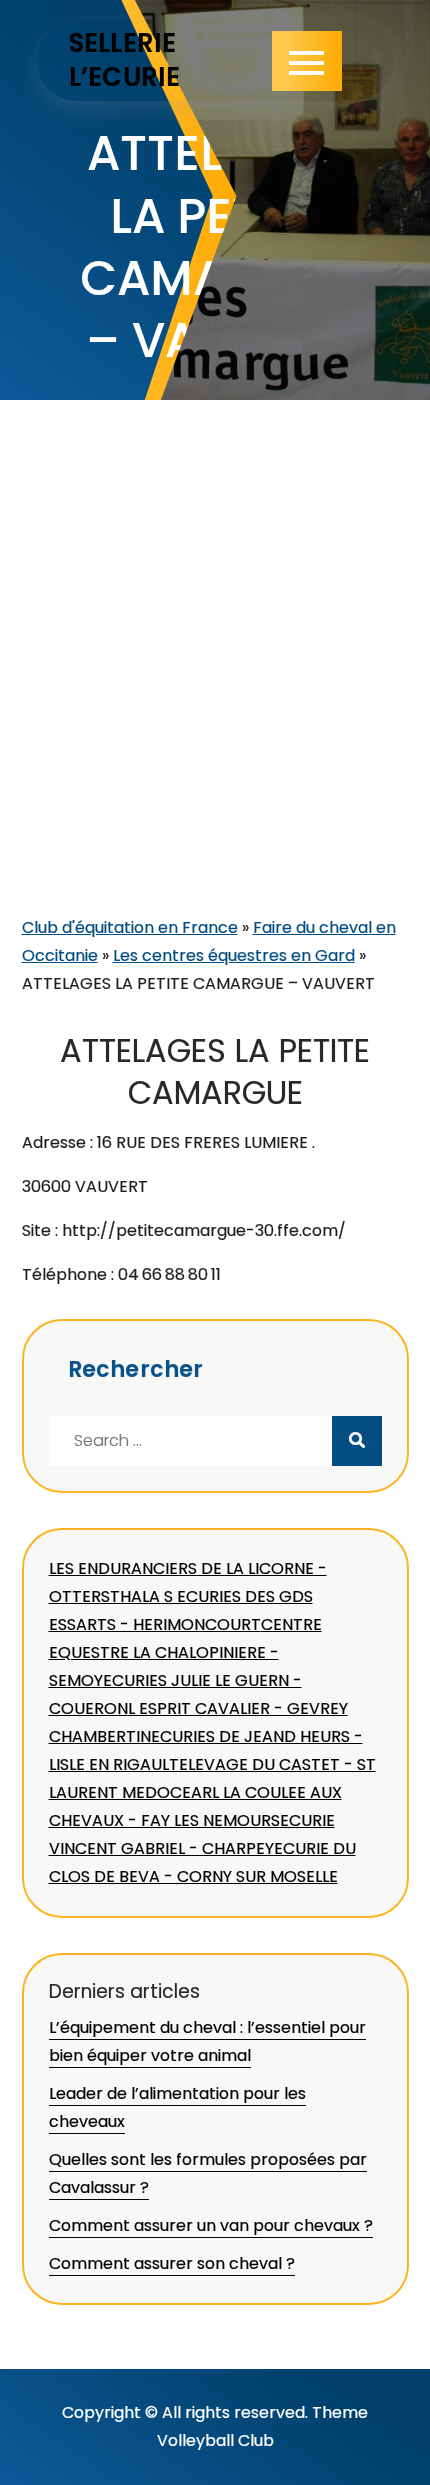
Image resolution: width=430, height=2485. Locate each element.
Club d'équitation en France (130, 927)
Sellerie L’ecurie (125, 60)
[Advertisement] (215, 689)
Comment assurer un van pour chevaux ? (211, 2225)
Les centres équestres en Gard (234, 955)
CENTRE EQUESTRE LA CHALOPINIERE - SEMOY (185, 1652)
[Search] (357, 1441)
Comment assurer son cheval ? (172, 2263)
